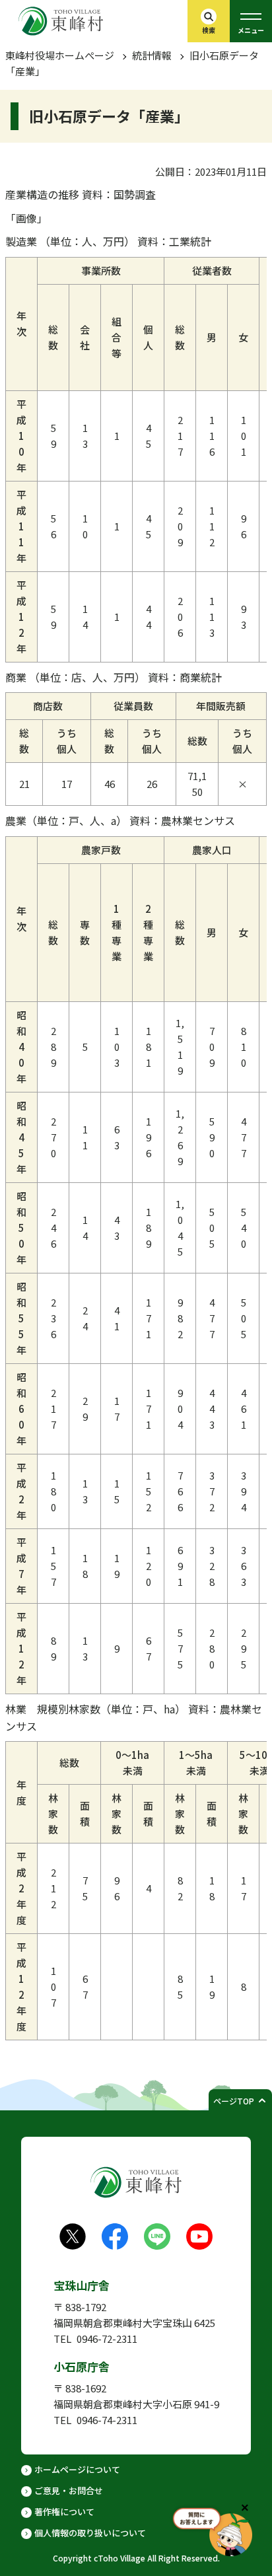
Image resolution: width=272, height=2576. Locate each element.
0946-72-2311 (107, 2339)
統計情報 (152, 55)
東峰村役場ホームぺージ (60, 55)
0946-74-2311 (107, 2420)
